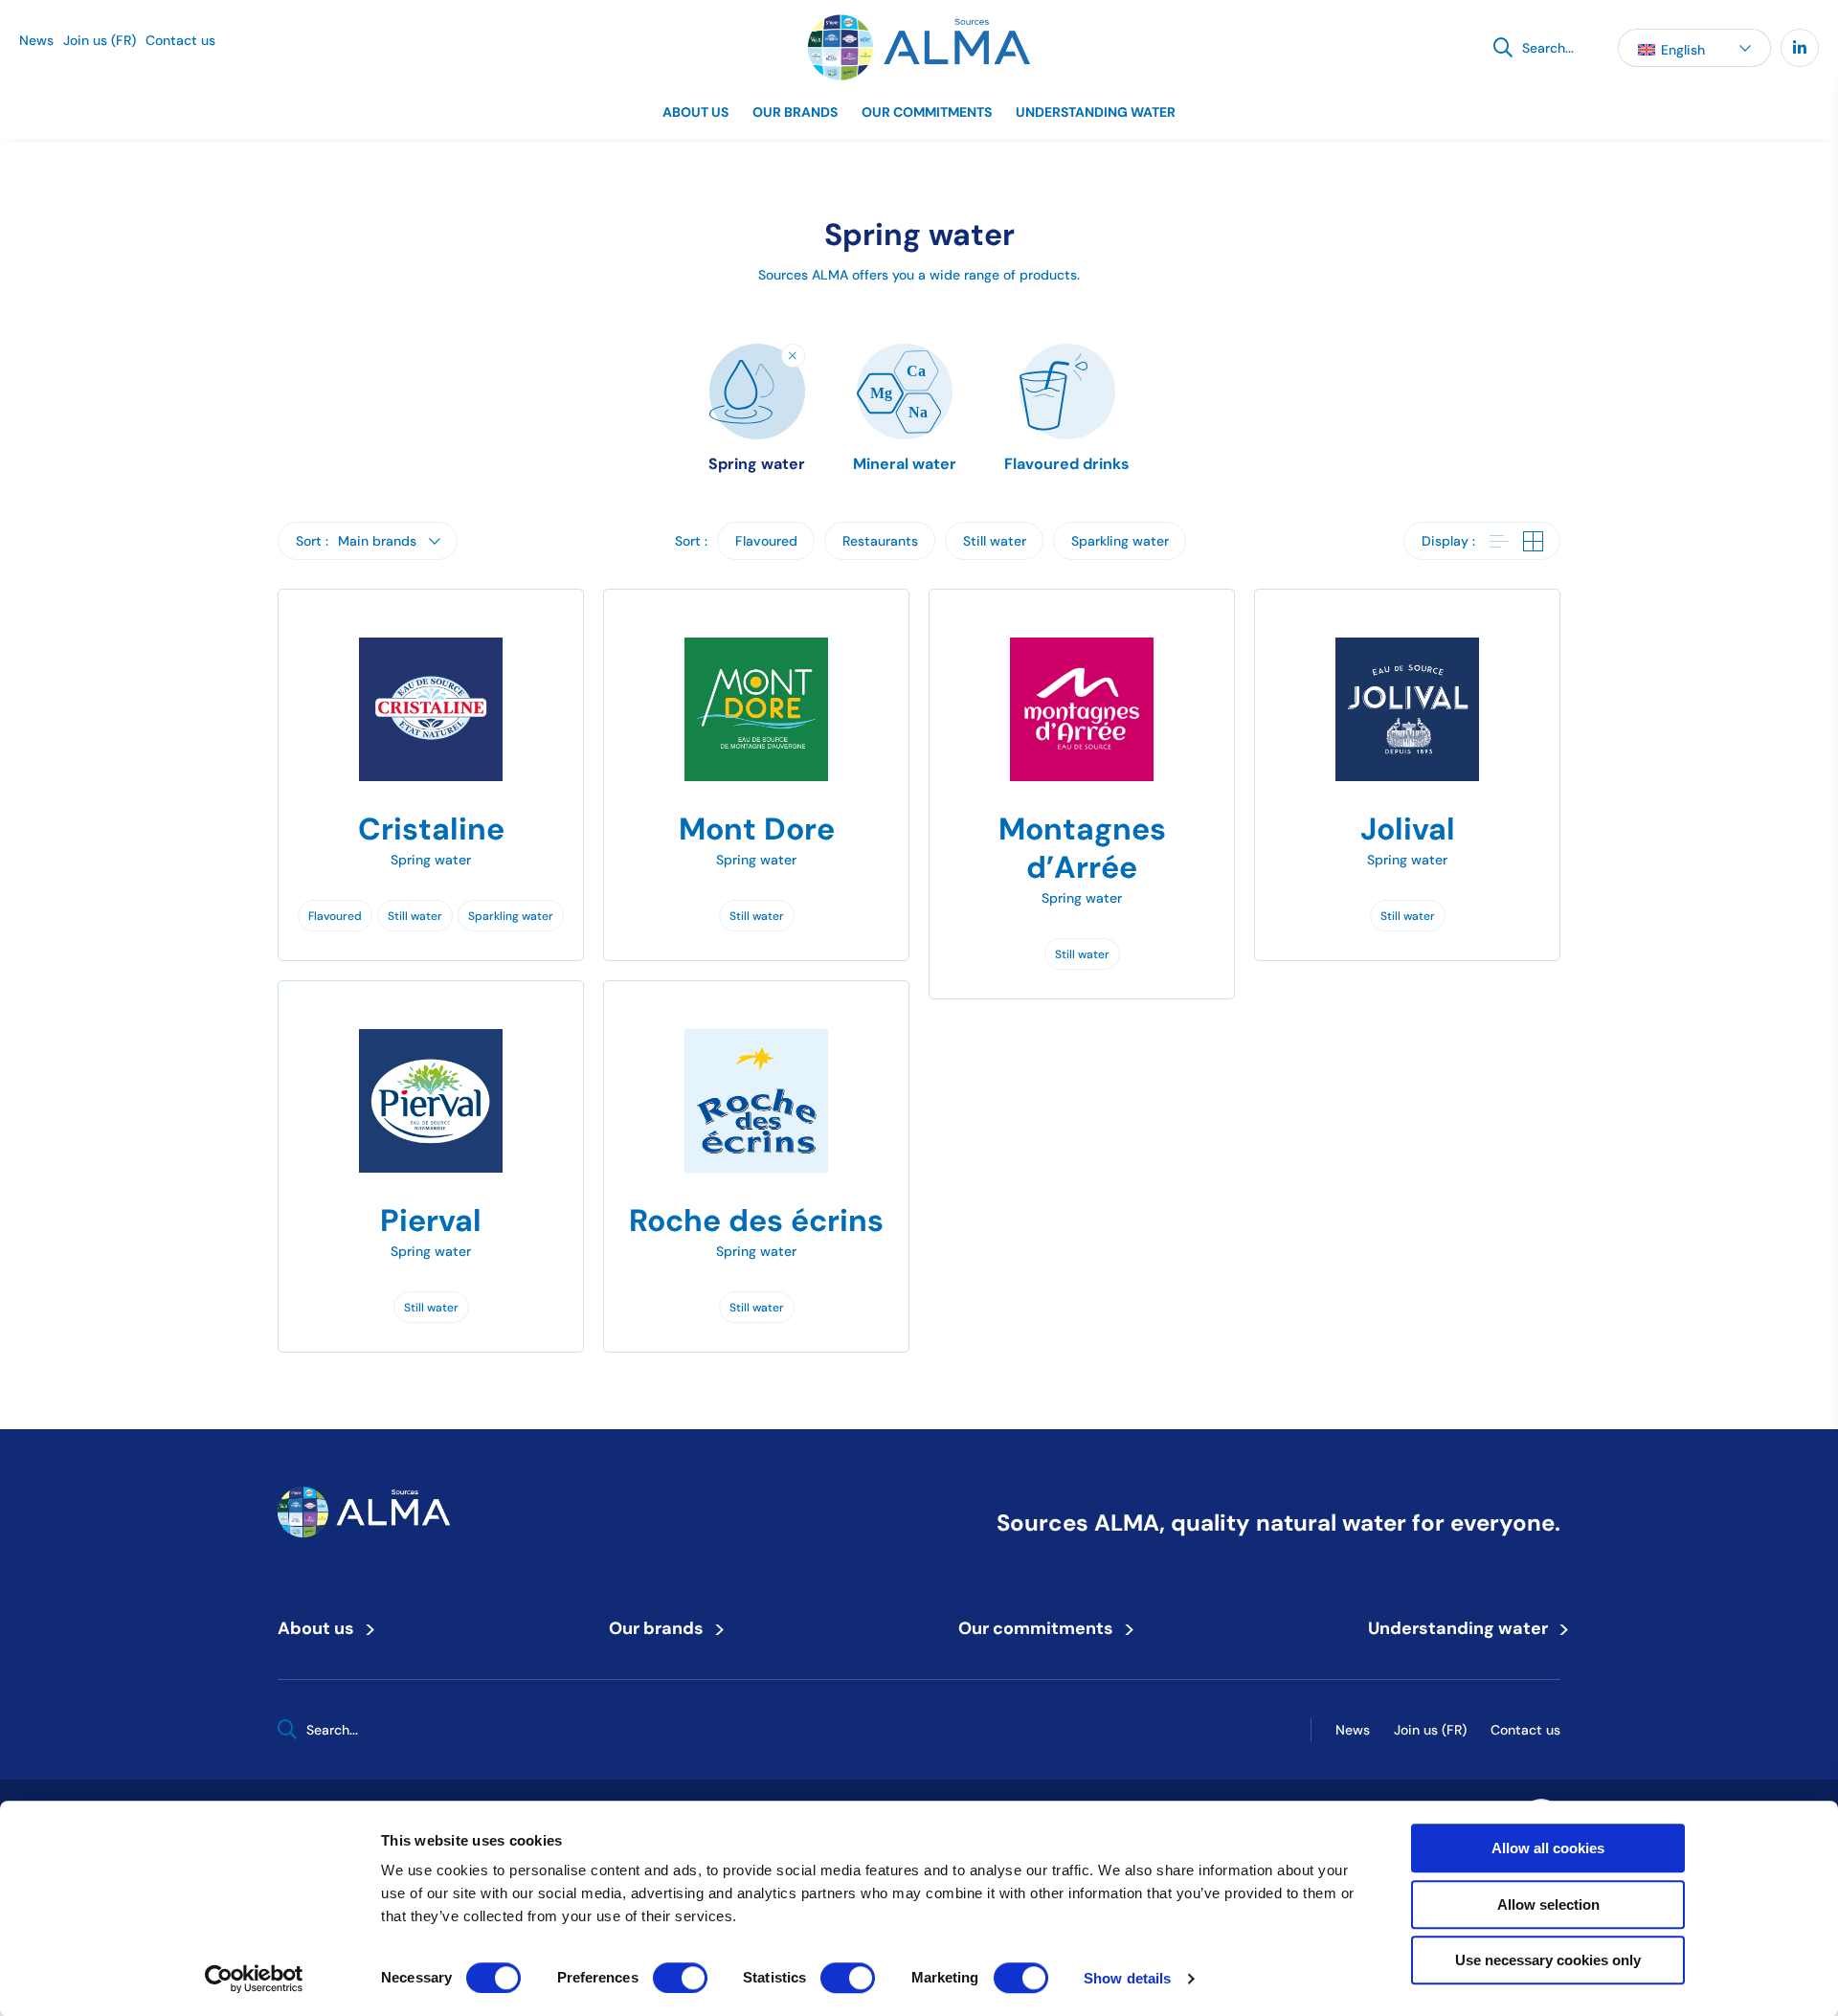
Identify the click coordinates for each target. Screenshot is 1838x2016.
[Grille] (1533, 543)
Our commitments (927, 112)
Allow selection (1548, 1904)
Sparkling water (1120, 541)
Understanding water (1096, 112)
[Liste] (1499, 543)
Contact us (180, 40)
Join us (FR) (100, 40)
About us (695, 112)
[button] (1694, 48)
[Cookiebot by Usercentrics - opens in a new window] (254, 1979)
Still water (995, 541)
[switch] (680, 1978)
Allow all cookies (1548, 1848)
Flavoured (766, 541)
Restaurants (880, 541)
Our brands (795, 112)
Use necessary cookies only (1548, 1960)
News (36, 40)
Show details (1127, 1978)
